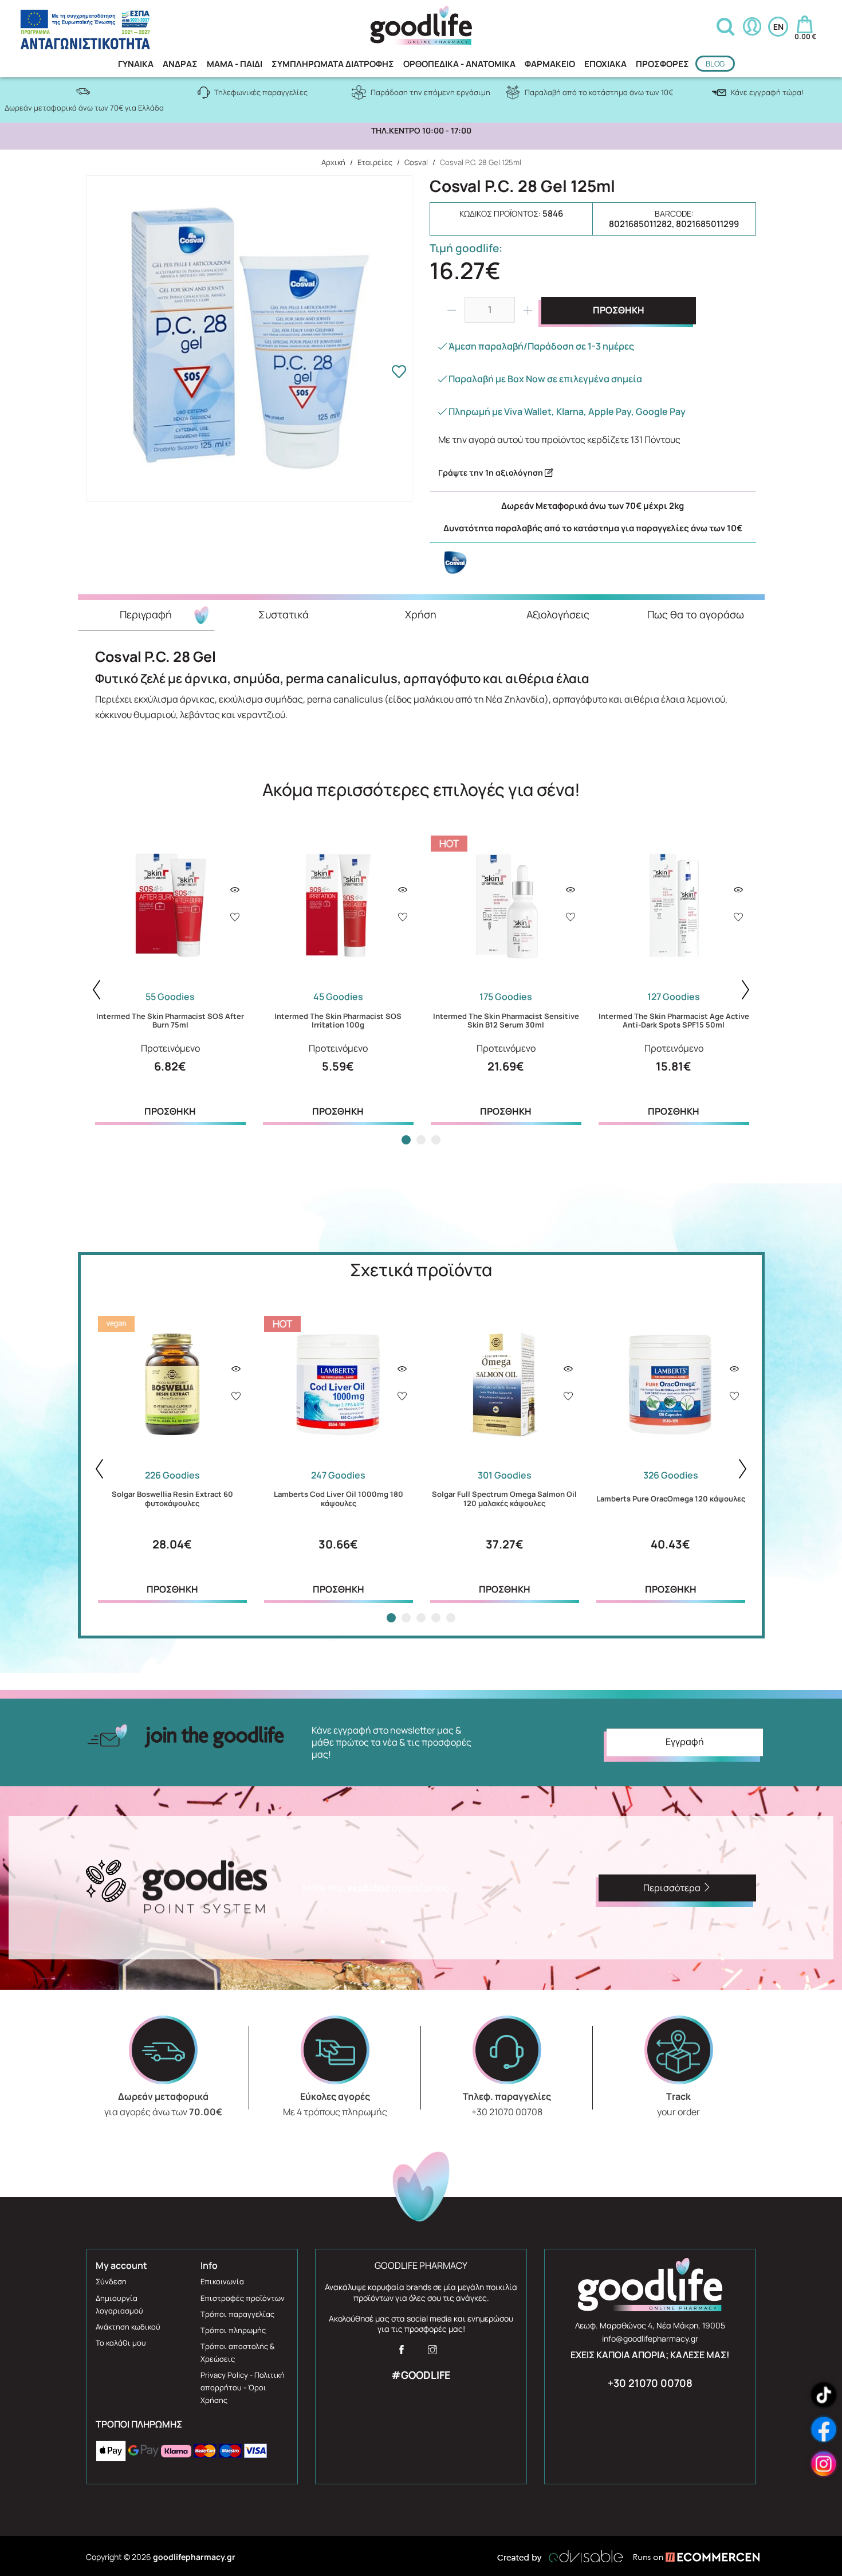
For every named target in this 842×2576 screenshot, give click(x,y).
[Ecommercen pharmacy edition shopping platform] (688, 2557)
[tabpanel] (170, 977)
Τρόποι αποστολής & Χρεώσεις (237, 2352)
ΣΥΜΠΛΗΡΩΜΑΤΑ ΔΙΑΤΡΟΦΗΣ (333, 64)
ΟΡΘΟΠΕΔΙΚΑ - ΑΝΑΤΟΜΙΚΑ (459, 64)
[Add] (235, 918)
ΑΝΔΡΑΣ (180, 64)
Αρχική (333, 162)
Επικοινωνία (222, 2281)
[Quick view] (235, 890)
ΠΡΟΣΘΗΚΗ (619, 310)
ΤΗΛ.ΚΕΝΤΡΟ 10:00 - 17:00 (421, 131)
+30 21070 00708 (650, 2383)
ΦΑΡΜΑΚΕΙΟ (550, 64)
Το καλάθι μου (121, 2343)
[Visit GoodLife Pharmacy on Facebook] (402, 2353)
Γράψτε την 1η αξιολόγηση (491, 473)
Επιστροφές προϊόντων (243, 2298)
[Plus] (528, 310)
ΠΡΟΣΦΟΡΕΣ (662, 64)
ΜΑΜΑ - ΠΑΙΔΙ (235, 64)
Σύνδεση (111, 2281)
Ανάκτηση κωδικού (128, 2327)
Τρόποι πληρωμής (233, 2330)
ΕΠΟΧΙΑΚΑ (605, 64)
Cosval (416, 162)
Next (746, 990)
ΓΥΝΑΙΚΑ (136, 64)
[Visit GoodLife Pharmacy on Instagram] (432, 2353)
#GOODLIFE (421, 2375)
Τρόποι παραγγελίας (237, 2314)
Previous (97, 990)
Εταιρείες (375, 162)
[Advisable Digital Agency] (560, 2557)
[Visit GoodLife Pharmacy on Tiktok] (824, 2395)
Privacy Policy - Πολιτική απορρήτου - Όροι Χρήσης (243, 2387)
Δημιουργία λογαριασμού (119, 2304)
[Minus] (451, 310)
